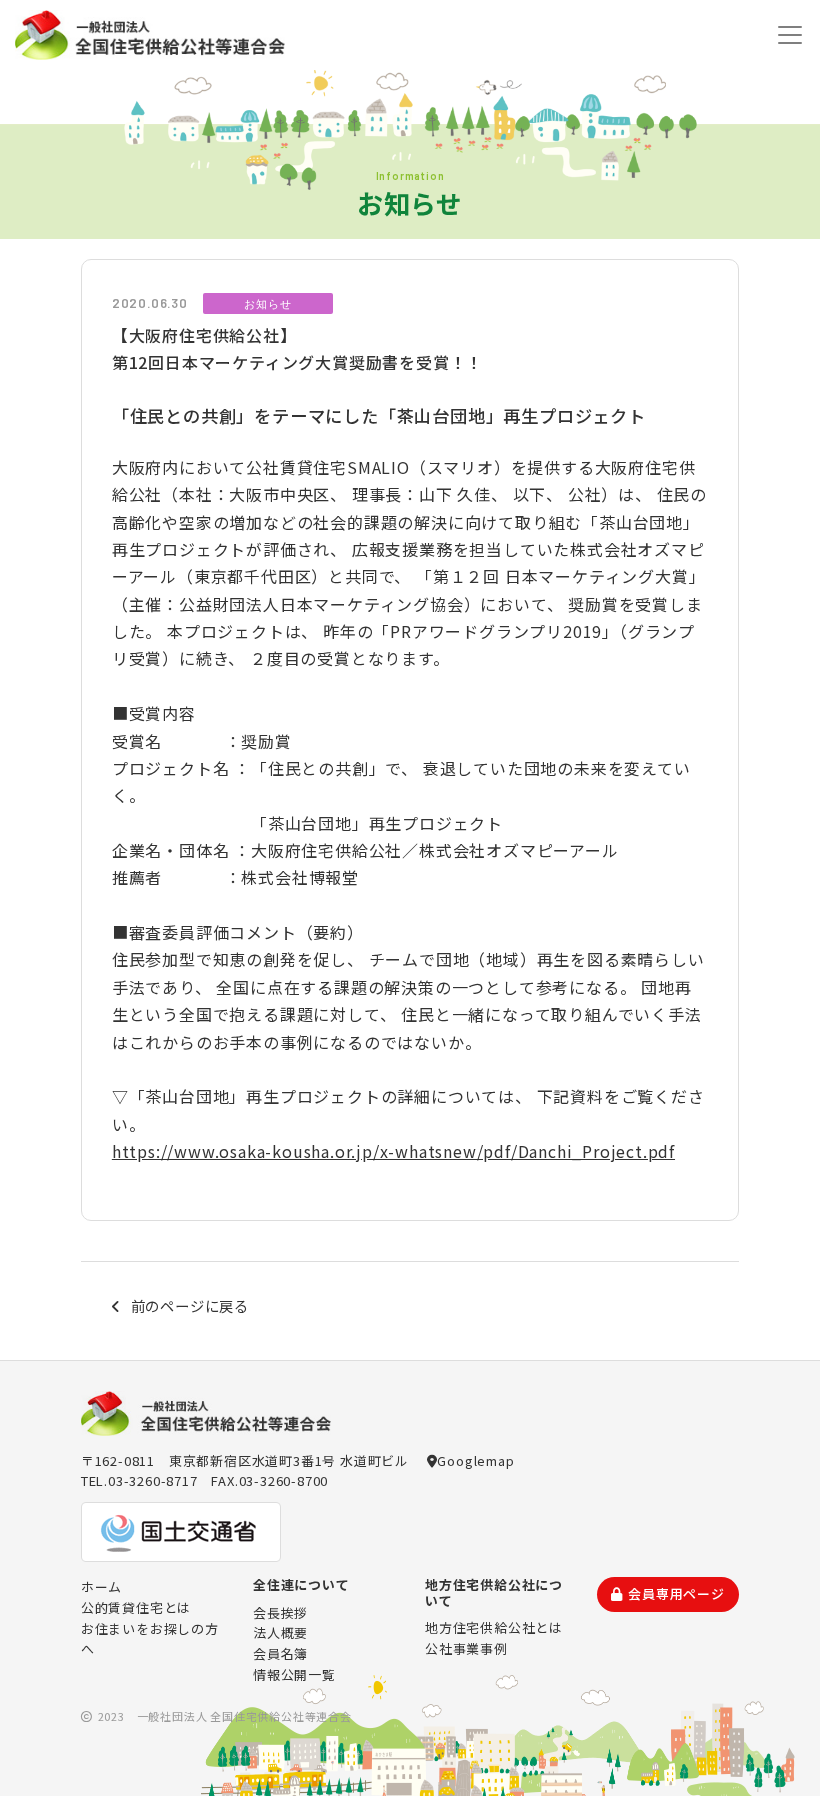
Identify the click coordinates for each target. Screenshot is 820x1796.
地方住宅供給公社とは (494, 1627)
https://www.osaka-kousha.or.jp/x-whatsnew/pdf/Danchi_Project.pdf (393, 1151)
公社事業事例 (466, 1648)
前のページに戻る (190, 1305)
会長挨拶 (280, 1612)
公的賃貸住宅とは (136, 1607)
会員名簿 (280, 1653)
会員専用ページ (676, 1593)
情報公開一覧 (294, 1674)
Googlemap (475, 1460)
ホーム (101, 1586)
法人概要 (280, 1632)
